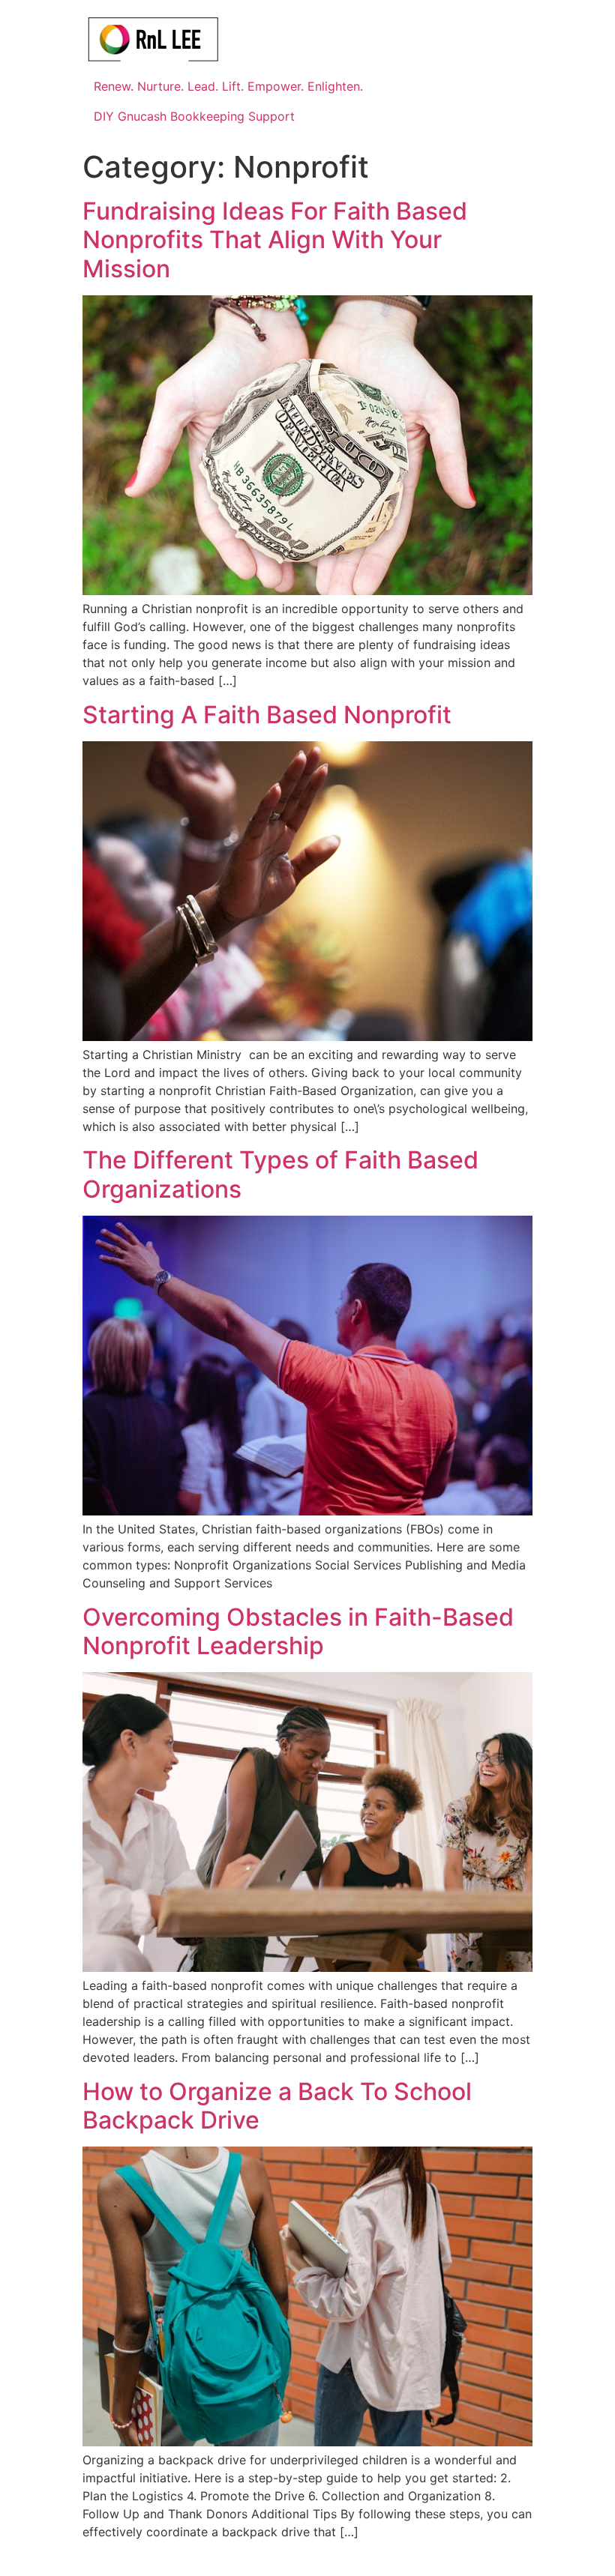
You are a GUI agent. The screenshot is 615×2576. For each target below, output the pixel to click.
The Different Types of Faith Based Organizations (280, 1174)
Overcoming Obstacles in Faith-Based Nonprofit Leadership (298, 1631)
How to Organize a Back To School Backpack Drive (277, 2106)
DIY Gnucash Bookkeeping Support (194, 116)
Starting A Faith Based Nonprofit (267, 715)
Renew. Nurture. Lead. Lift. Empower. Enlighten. (228, 86)
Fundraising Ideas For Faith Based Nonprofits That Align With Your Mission (275, 240)
